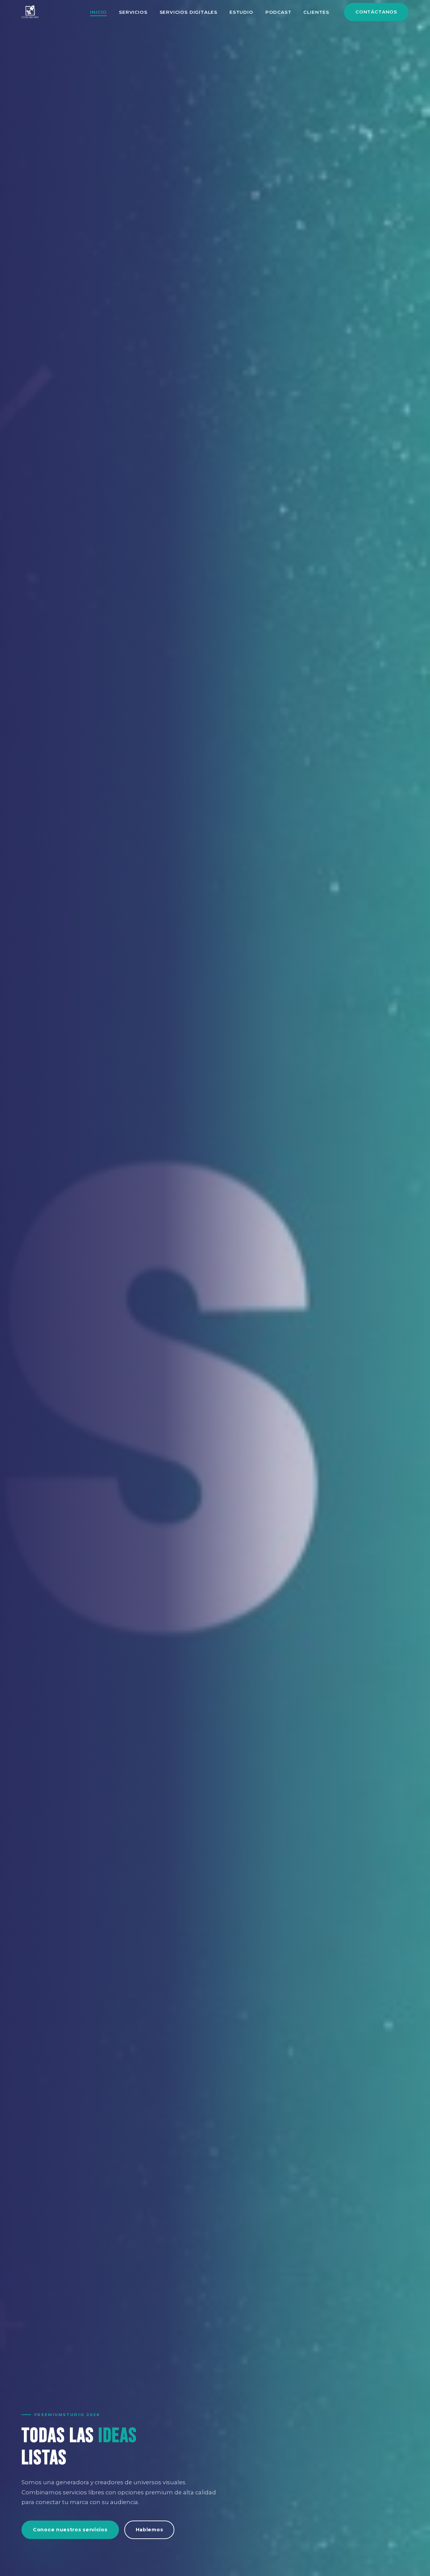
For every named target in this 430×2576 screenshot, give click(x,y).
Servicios (133, 12)
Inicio (98, 12)
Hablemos (149, 2530)
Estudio (241, 12)
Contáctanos (376, 12)
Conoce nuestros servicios (70, 2530)
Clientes (316, 12)
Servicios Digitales (189, 12)
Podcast (278, 12)
